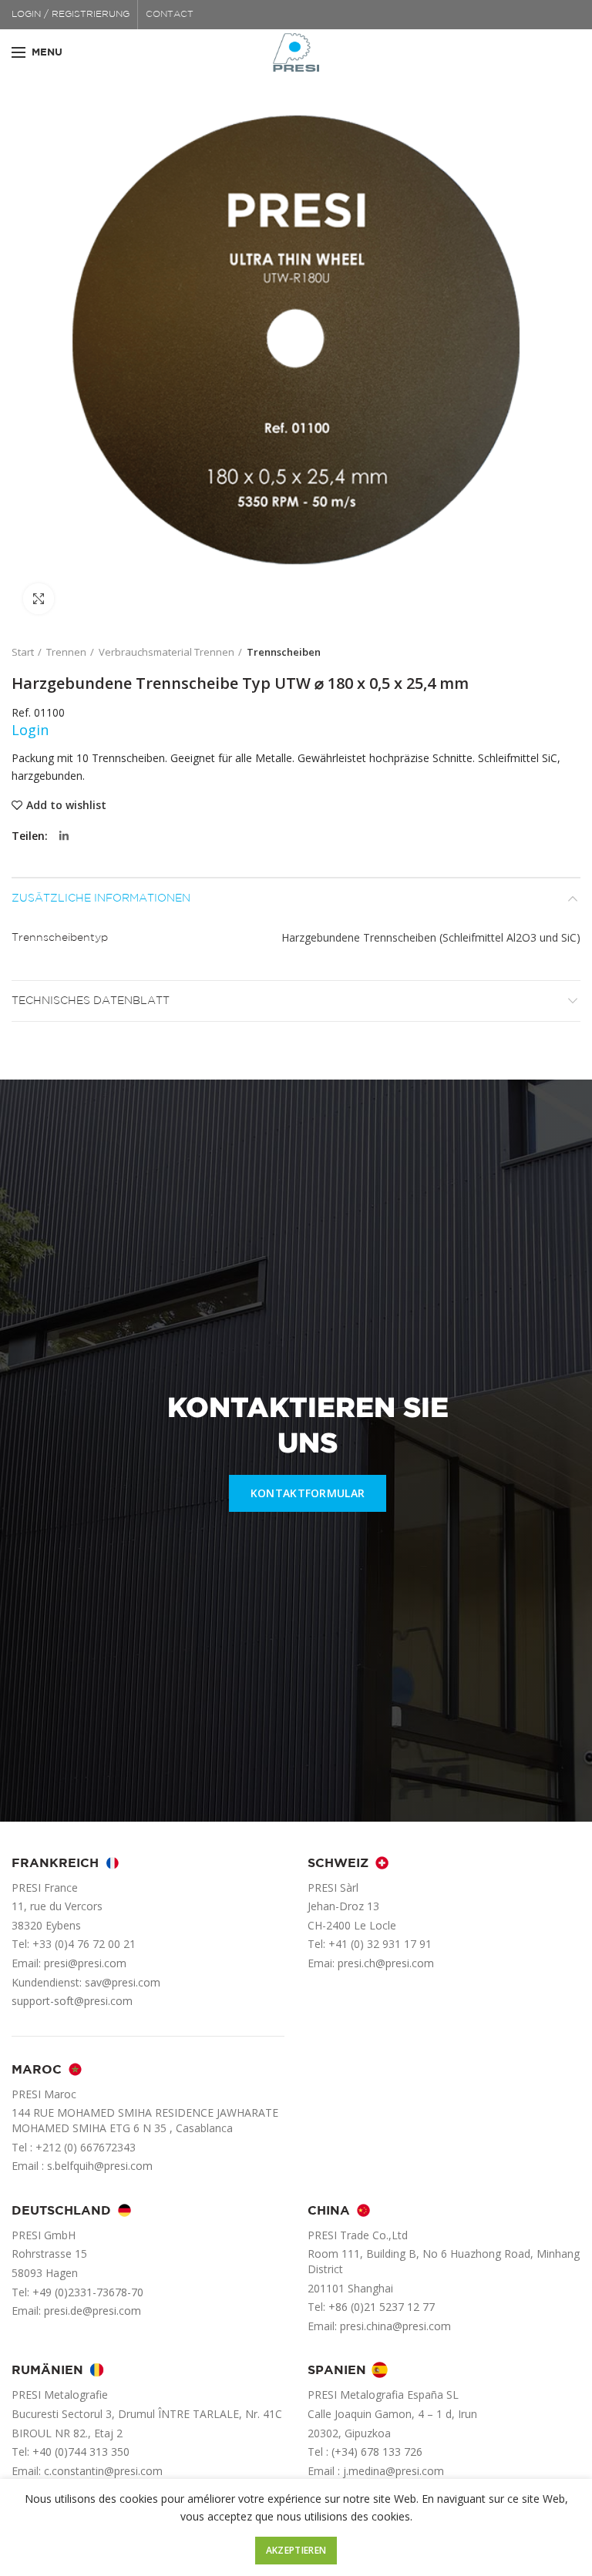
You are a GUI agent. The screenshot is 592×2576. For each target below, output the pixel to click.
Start (23, 652)
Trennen (66, 652)
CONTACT (170, 14)
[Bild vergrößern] (39, 599)
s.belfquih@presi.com (100, 2166)
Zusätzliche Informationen (101, 898)
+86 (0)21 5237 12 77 (382, 2307)
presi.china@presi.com (395, 2326)
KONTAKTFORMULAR (308, 1493)
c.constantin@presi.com (103, 2471)
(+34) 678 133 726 (377, 2452)
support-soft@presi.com (72, 2001)
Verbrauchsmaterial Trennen (166, 652)
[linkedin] (64, 836)
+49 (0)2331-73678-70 (88, 2292)
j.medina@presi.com (394, 2471)
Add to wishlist (66, 805)
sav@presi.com (123, 1982)
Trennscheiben (284, 652)
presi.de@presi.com (92, 2311)
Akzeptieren (296, 2550)
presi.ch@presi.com (386, 1963)
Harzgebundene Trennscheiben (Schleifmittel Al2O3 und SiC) (431, 937)
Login (30, 730)
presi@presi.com (85, 1963)
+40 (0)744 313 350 (81, 2452)
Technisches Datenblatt (91, 1001)
